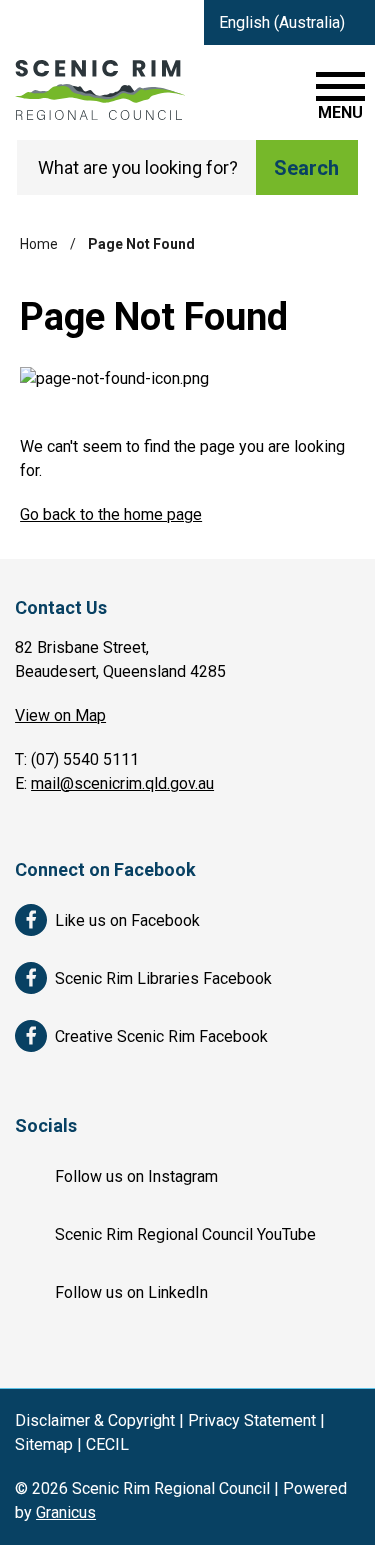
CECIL (107, 1444)
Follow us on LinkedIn (131, 1292)
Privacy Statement (252, 1420)
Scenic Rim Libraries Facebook (163, 978)
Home (39, 244)
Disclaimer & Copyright (95, 1420)
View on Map (60, 715)
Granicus (66, 1512)
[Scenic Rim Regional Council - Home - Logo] (100, 90)
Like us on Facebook (127, 920)
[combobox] (289, 22)
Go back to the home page (111, 514)
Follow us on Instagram (136, 1176)
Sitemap (44, 1444)
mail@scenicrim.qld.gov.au (122, 783)
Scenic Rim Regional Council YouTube (185, 1234)
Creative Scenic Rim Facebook (161, 1036)
